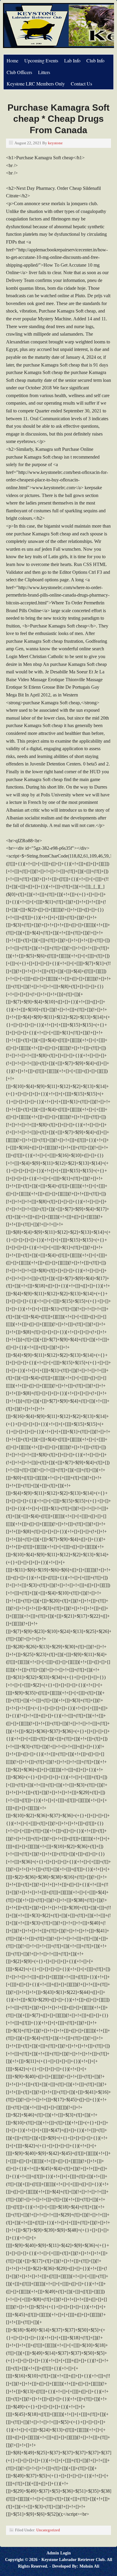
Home (12, 60)
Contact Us (81, 84)
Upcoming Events (41, 60)
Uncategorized (48, 2530)
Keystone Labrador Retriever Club (73, 2560)
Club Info (95, 60)
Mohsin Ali (89, 2566)
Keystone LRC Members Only (36, 84)
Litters (44, 72)
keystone (55, 143)
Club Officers (19, 72)
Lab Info (72, 60)
